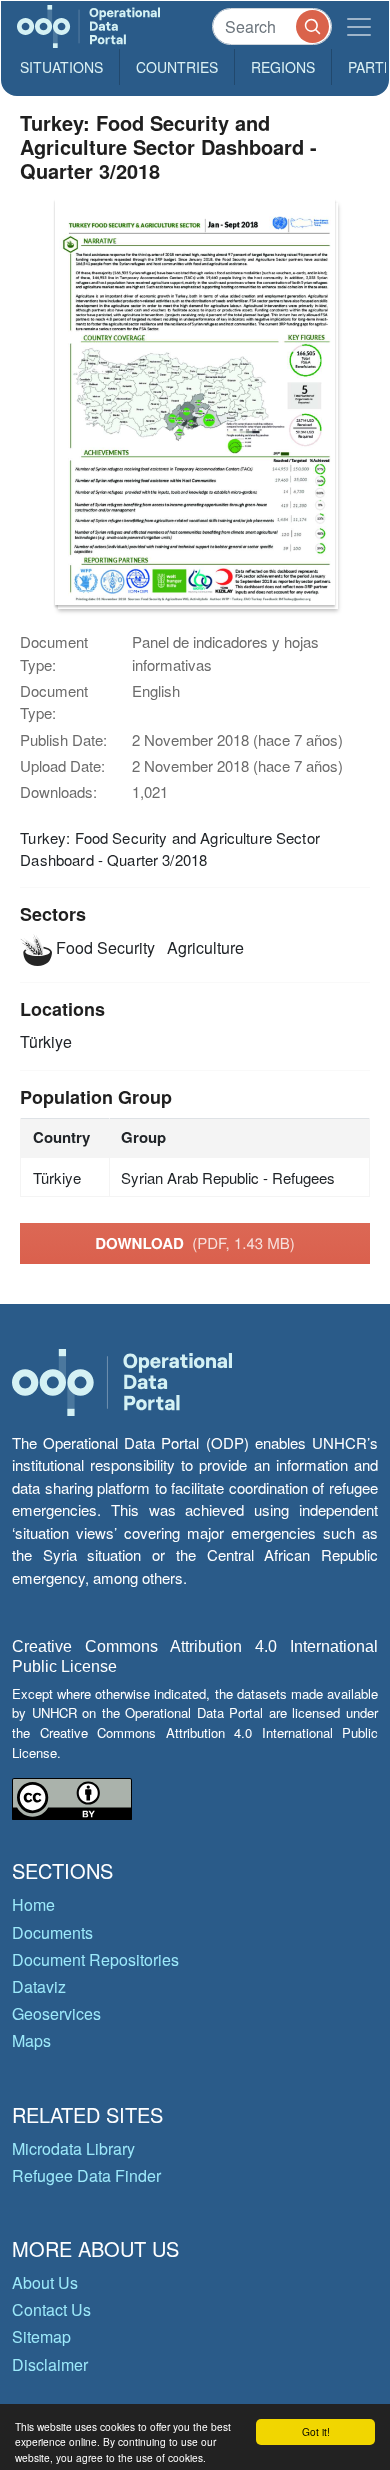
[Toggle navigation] (359, 26)
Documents (52, 1932)
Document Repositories (95, 1959)
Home (33, 1904)
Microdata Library (73, 2148)
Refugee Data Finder (86, 2175)
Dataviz (39, 1986)
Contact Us (51, 2309)
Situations (61, 67)
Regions (283, 67)
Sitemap (41, 2336)
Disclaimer (50, 2364)
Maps (31, 2040)
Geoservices (56, 2013)
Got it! (316, 2431)
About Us (45, 2282)
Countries (177, 67)
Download (195, 1243)
